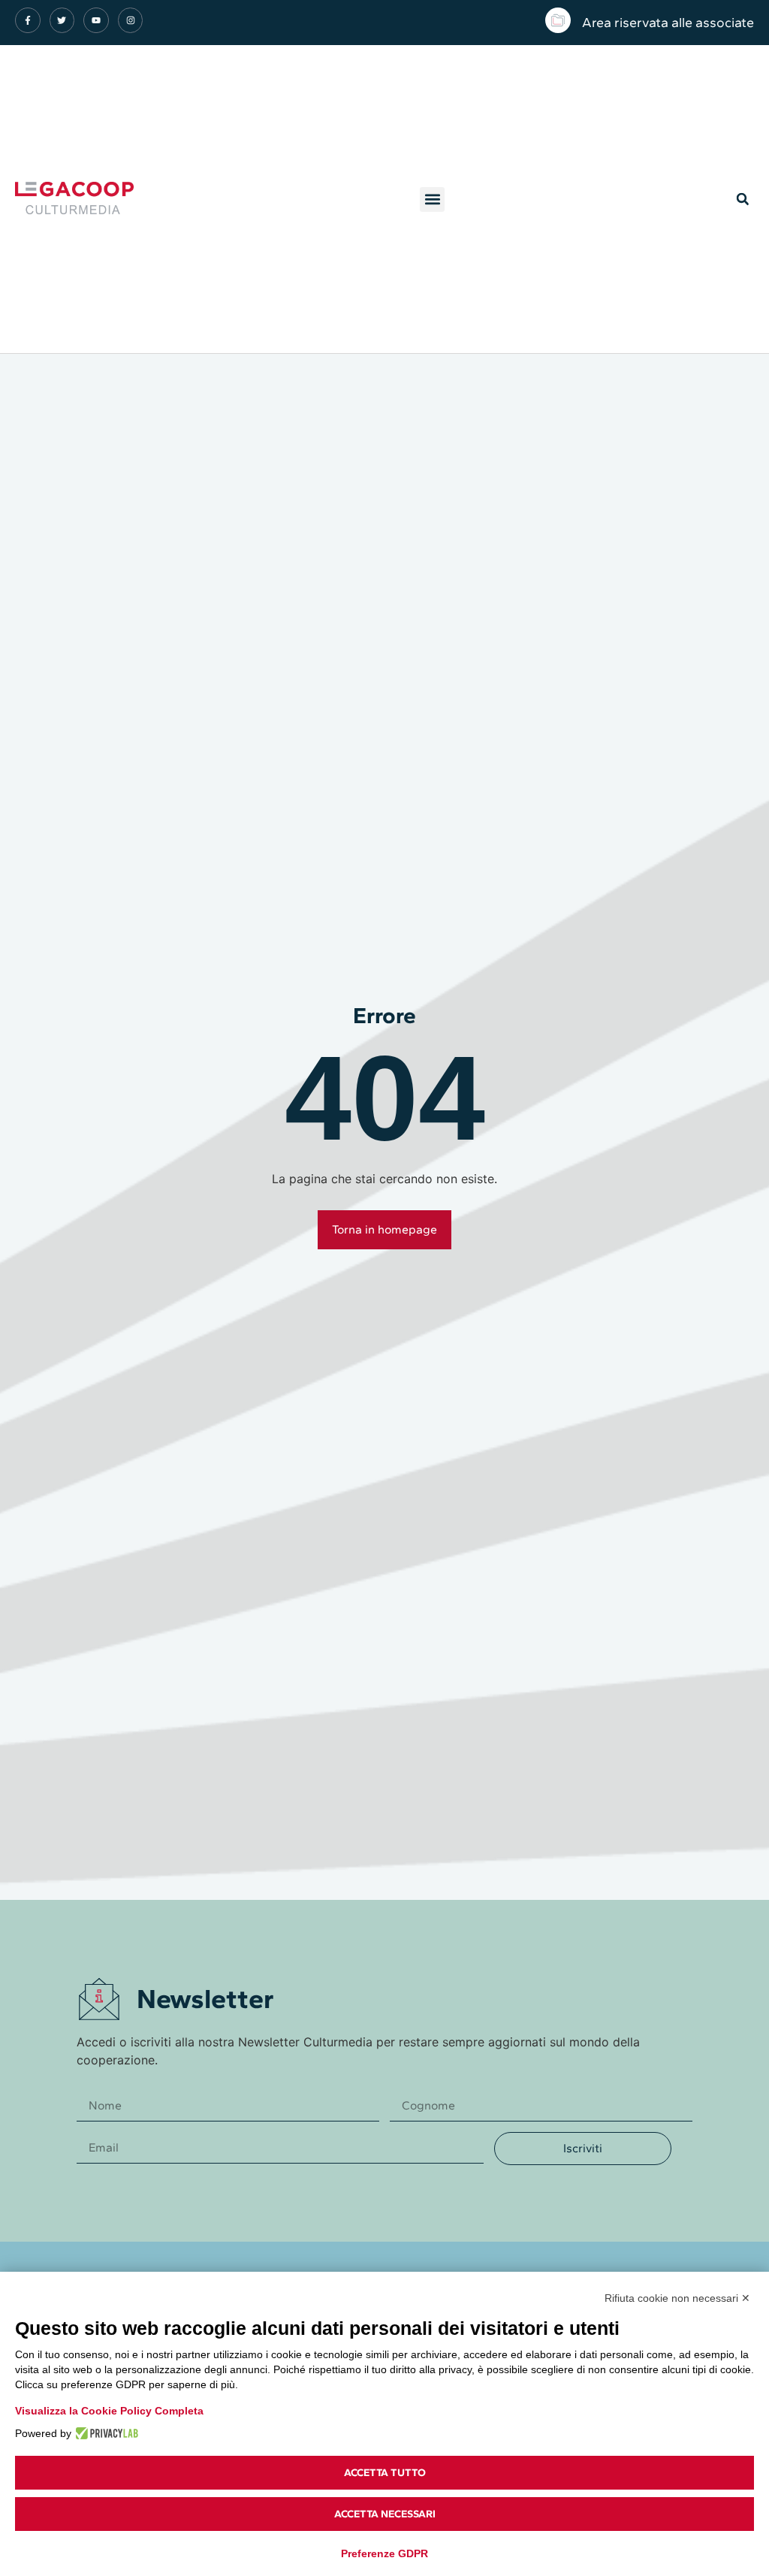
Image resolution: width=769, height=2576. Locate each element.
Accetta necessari (385, 2514)
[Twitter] (62, 20)
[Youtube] (96, 20)
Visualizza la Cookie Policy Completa (109, 2411)
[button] (432, 199)
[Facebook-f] (28, 20)
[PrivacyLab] (105, 2433)
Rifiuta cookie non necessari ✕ (677, 2298)
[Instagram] (131, 20)
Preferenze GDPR (384, 2553)
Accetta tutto (385, 2473)
